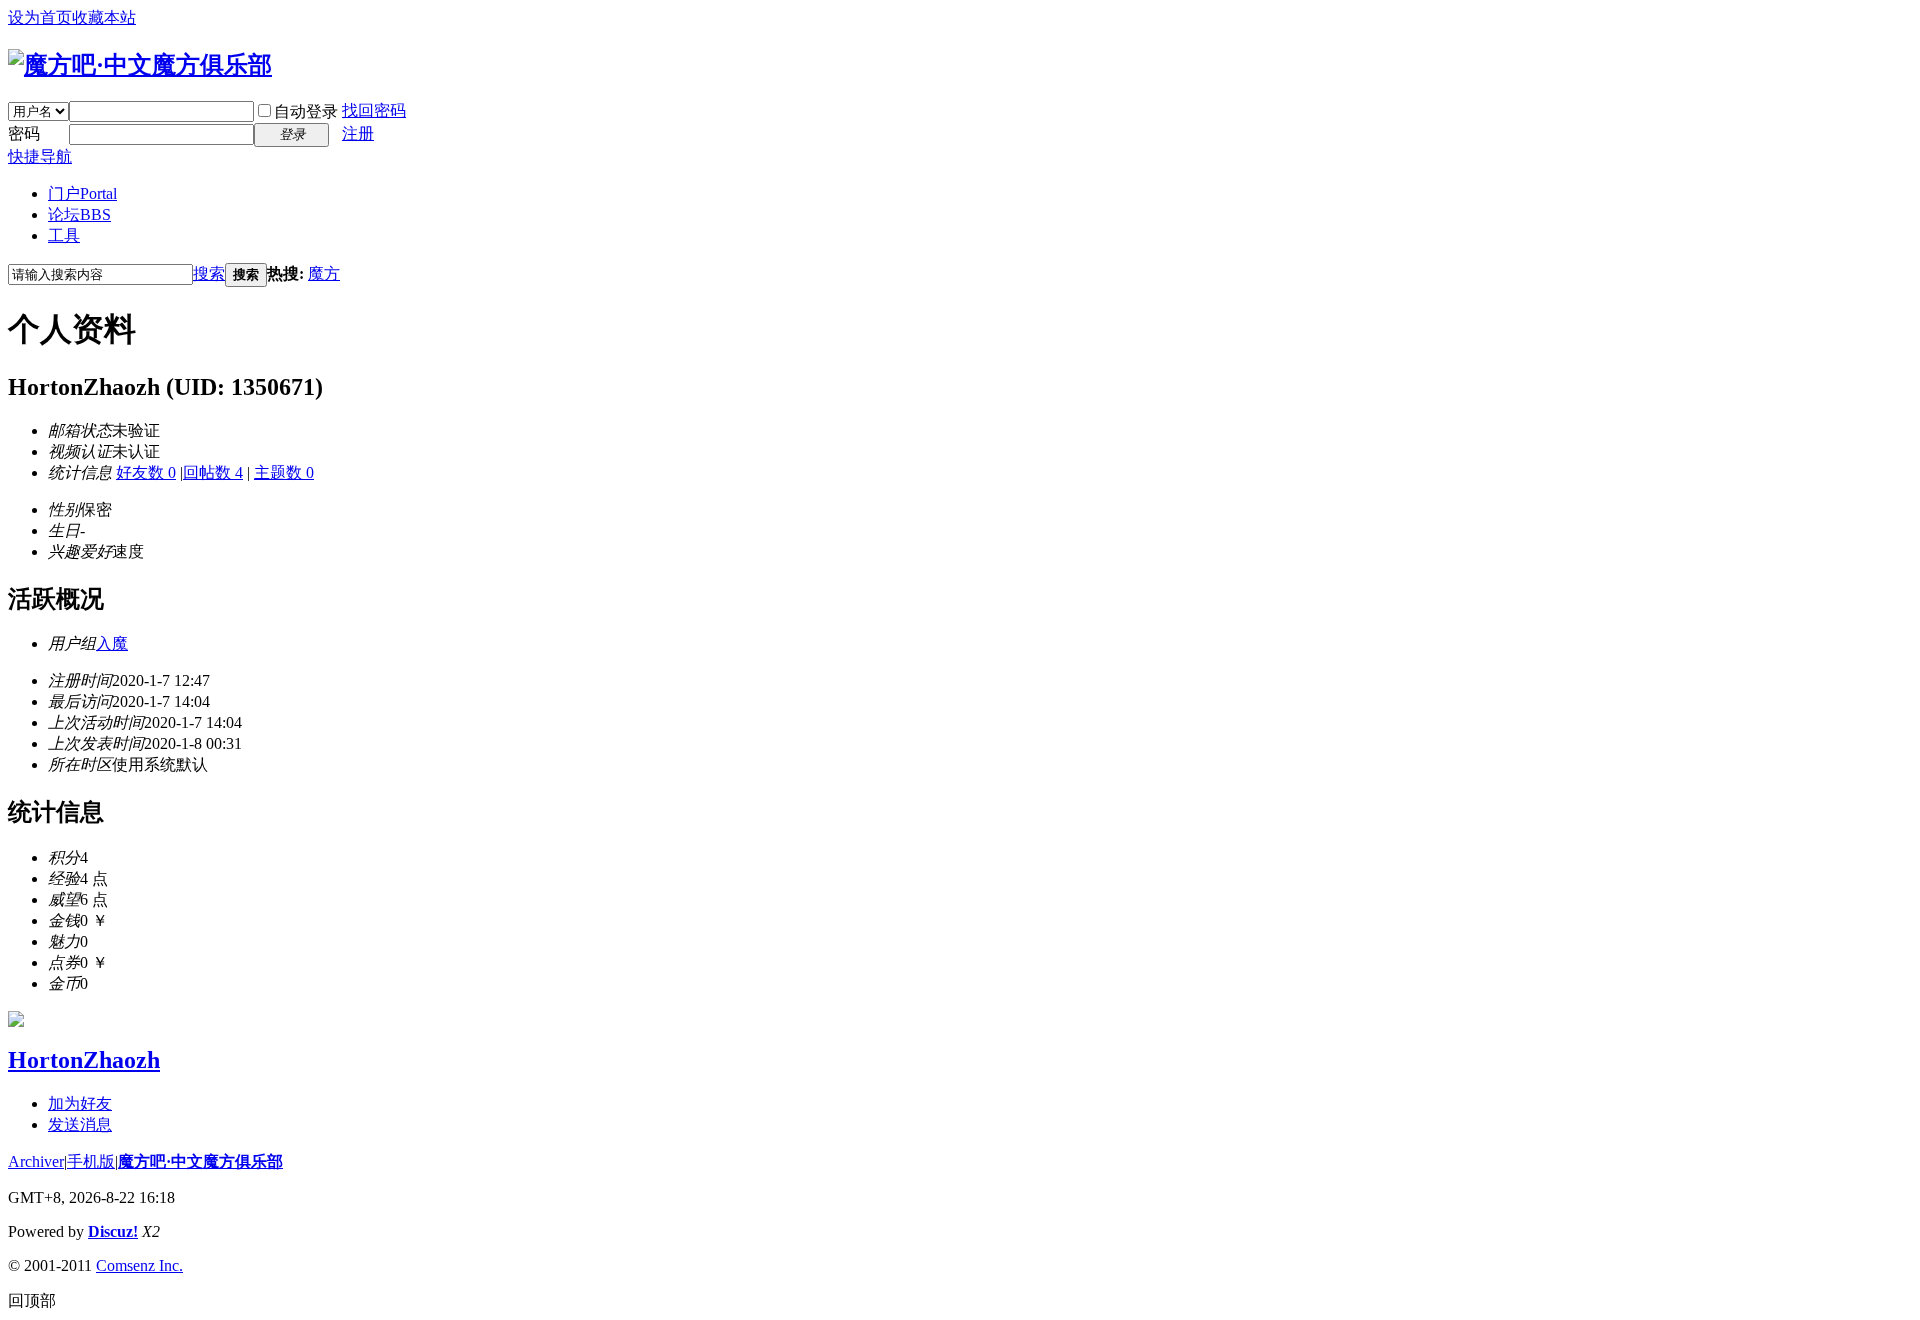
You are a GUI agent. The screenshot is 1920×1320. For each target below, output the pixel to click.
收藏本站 (104, 17)
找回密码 (374, 110)
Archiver (36, 1161)
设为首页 (40, 17)
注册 (358, 133)
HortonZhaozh (84, 1060)
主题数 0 (284, 472)
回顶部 (32, 1300)
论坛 (79, 214)
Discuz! (113, 1231)
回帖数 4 (213, 472)
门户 (82, 193)
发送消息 (80, 1124)
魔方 (324, 273)
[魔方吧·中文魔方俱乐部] (140, 65)
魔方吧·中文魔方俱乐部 (200, 1161)
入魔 (112, 643)
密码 (24, 133)
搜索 (209, 273)
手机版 (91, 1161)
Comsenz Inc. (139, 1265)
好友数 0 (146, 472)
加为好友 (80, 1103)
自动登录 (306, 111)
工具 (64, 235)
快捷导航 (40, 156)
